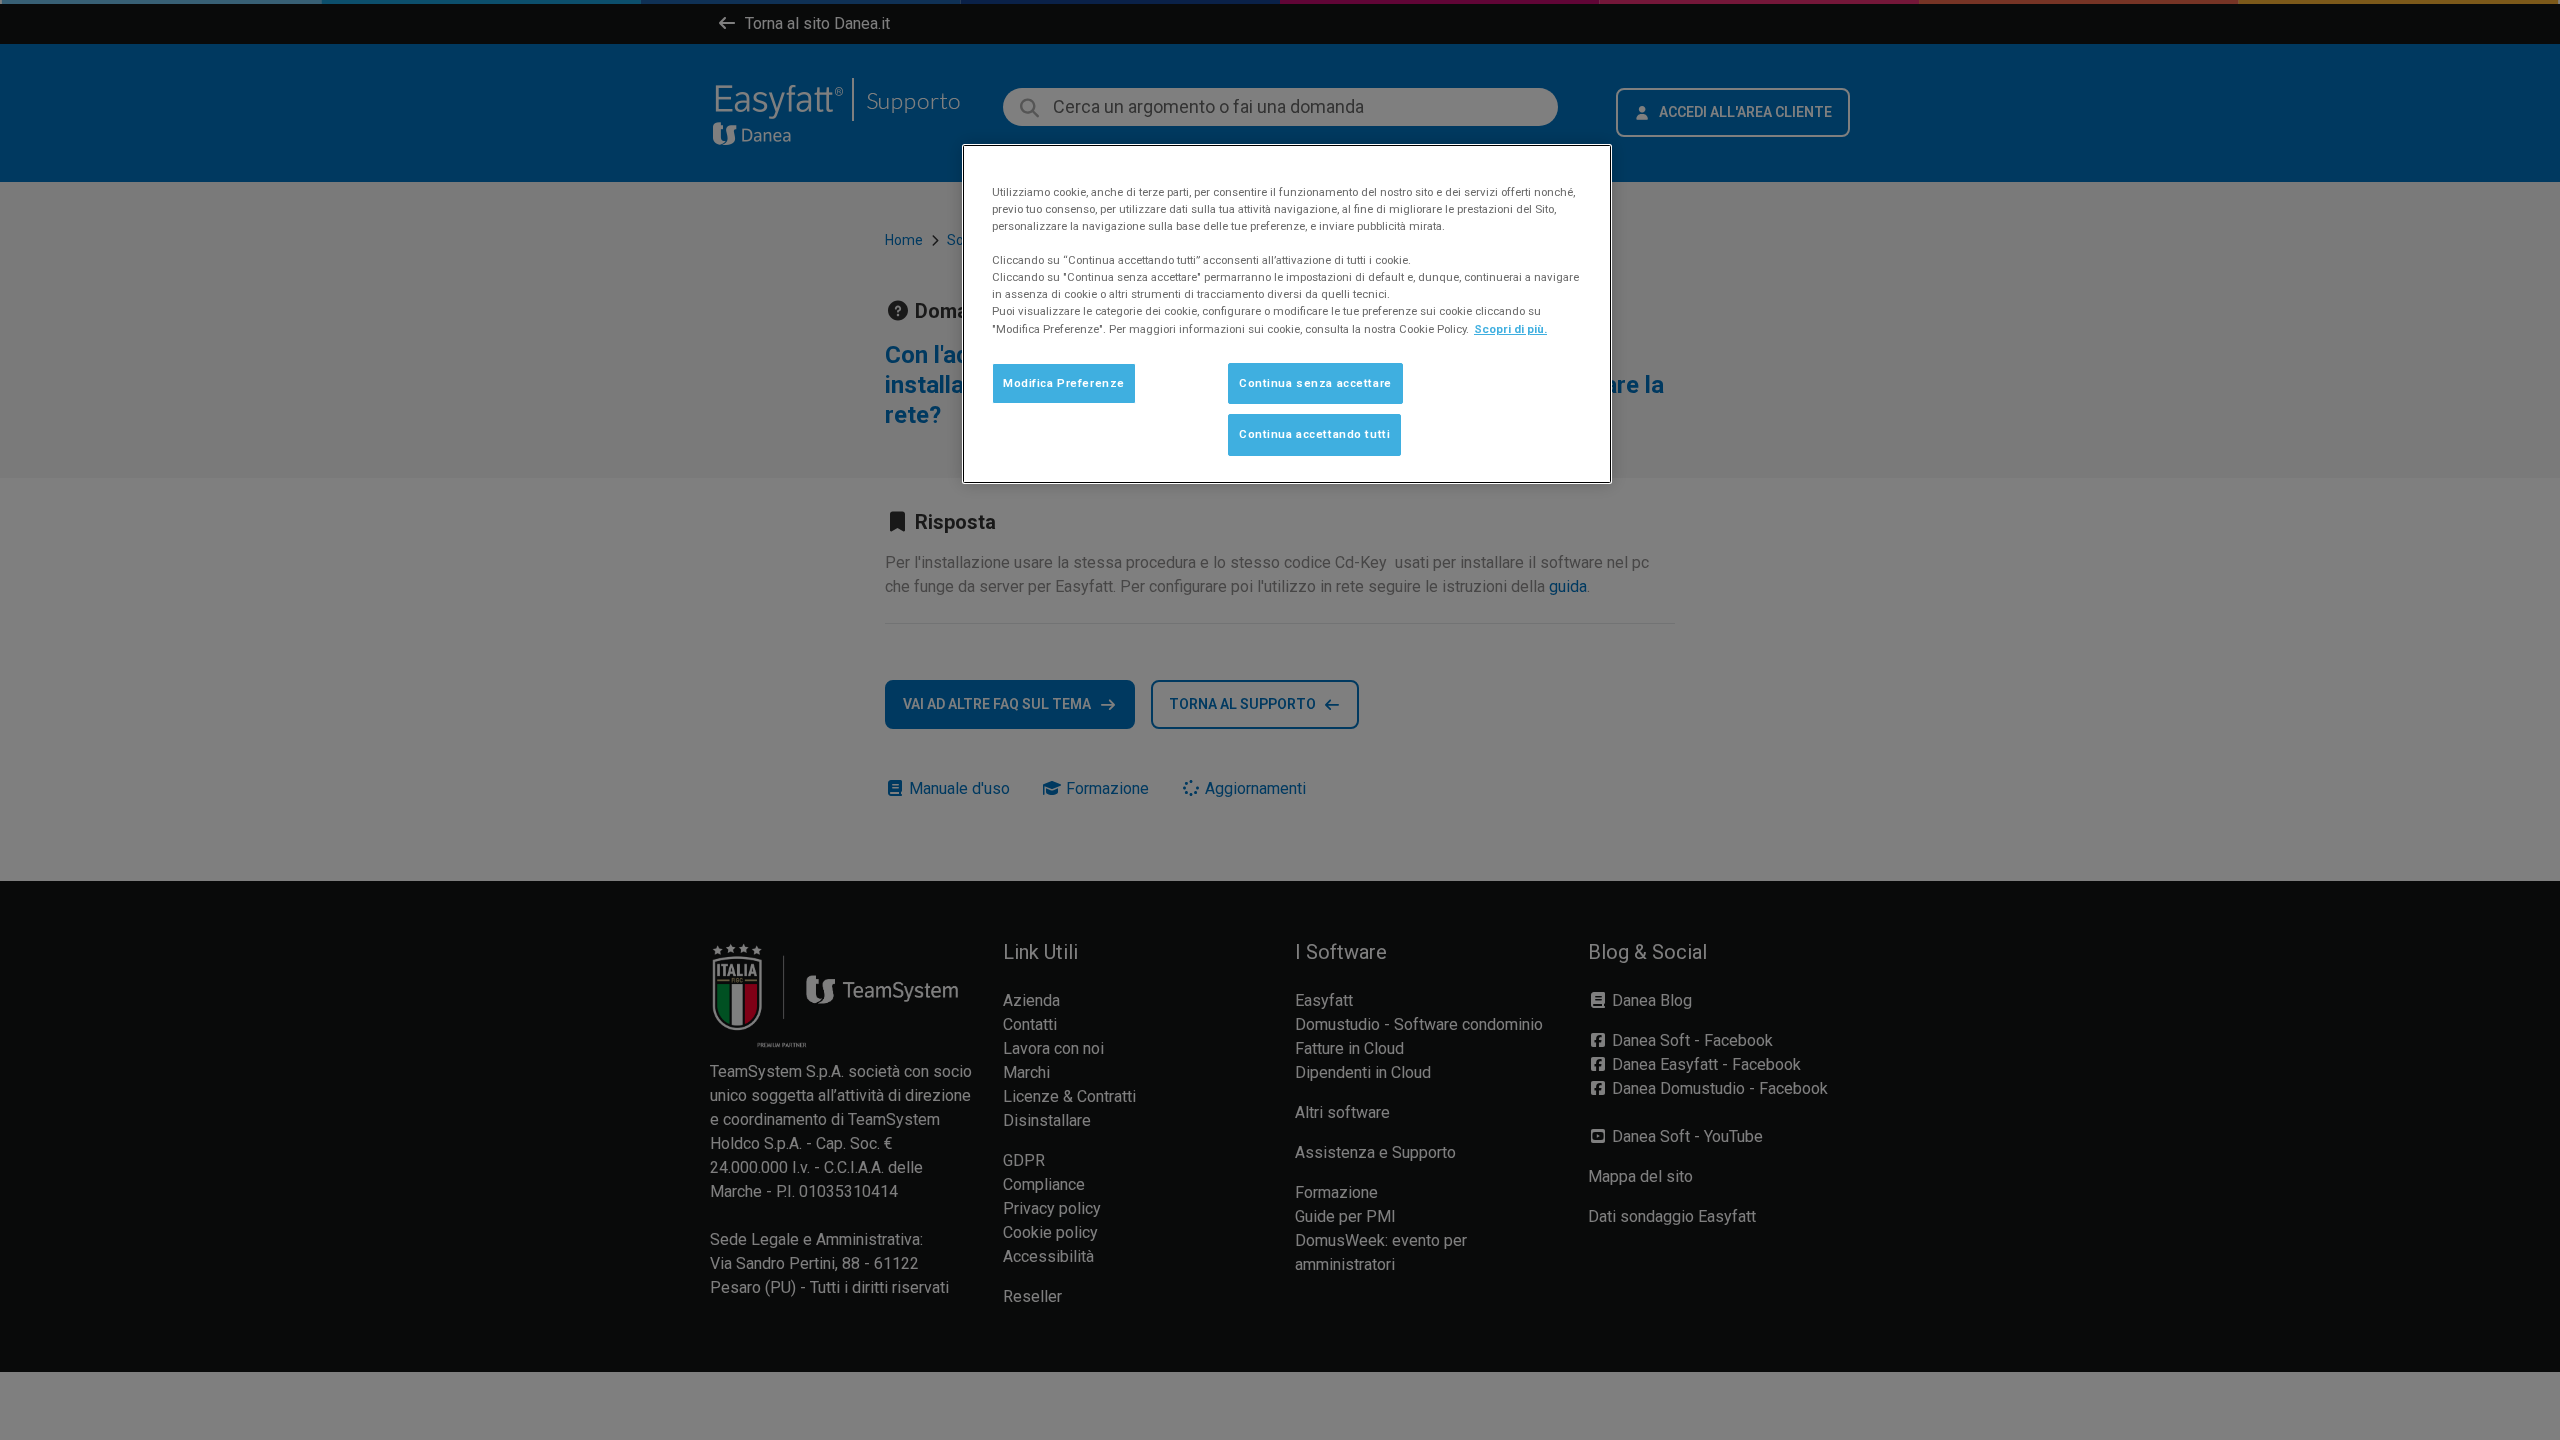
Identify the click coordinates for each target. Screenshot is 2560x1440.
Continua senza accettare (1315, 383)
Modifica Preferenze (1064, 383)
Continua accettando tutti (1314, 434)
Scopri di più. (1510, 329)
